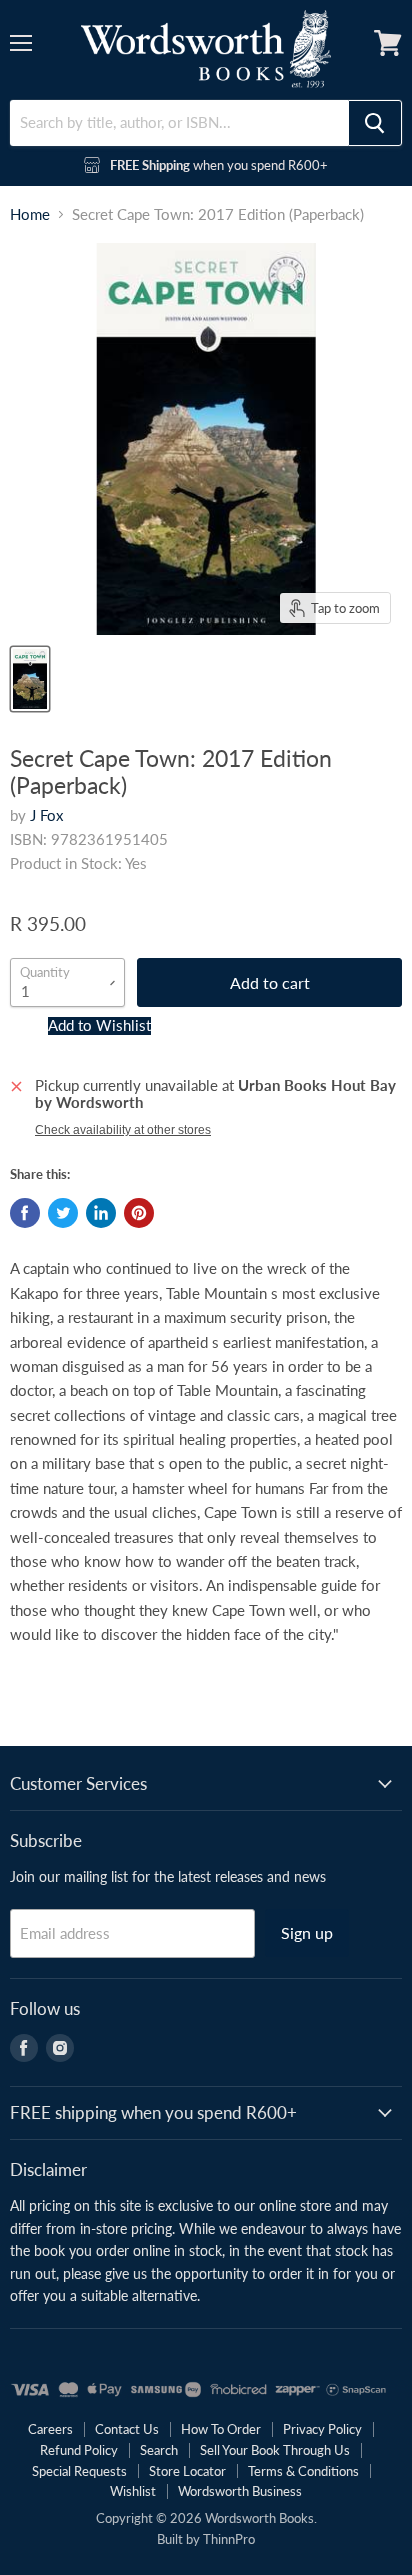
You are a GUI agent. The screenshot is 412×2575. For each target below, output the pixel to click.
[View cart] (388, 43)
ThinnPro (229, 2539)
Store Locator (187, 2471)
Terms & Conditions (303, 2471)
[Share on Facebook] (25, 1213)
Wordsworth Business (240, 2491)
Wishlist (133, 2491)
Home (30, 214)
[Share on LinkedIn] (101, 1213)
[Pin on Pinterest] (139, 1213)
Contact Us (127, 2429)
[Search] (375, 123)
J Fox (46, 815)
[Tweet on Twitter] (63, 1213)
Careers (50, 2429)
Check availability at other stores (123, 1130)
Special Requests (79, 2471)
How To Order (221, 2429)
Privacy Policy (322, 2429)
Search (159, 2450)
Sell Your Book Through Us (275, 2450)
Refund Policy (79, 2450)
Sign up (307, 1932)
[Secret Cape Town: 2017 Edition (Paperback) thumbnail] (30, 679)
